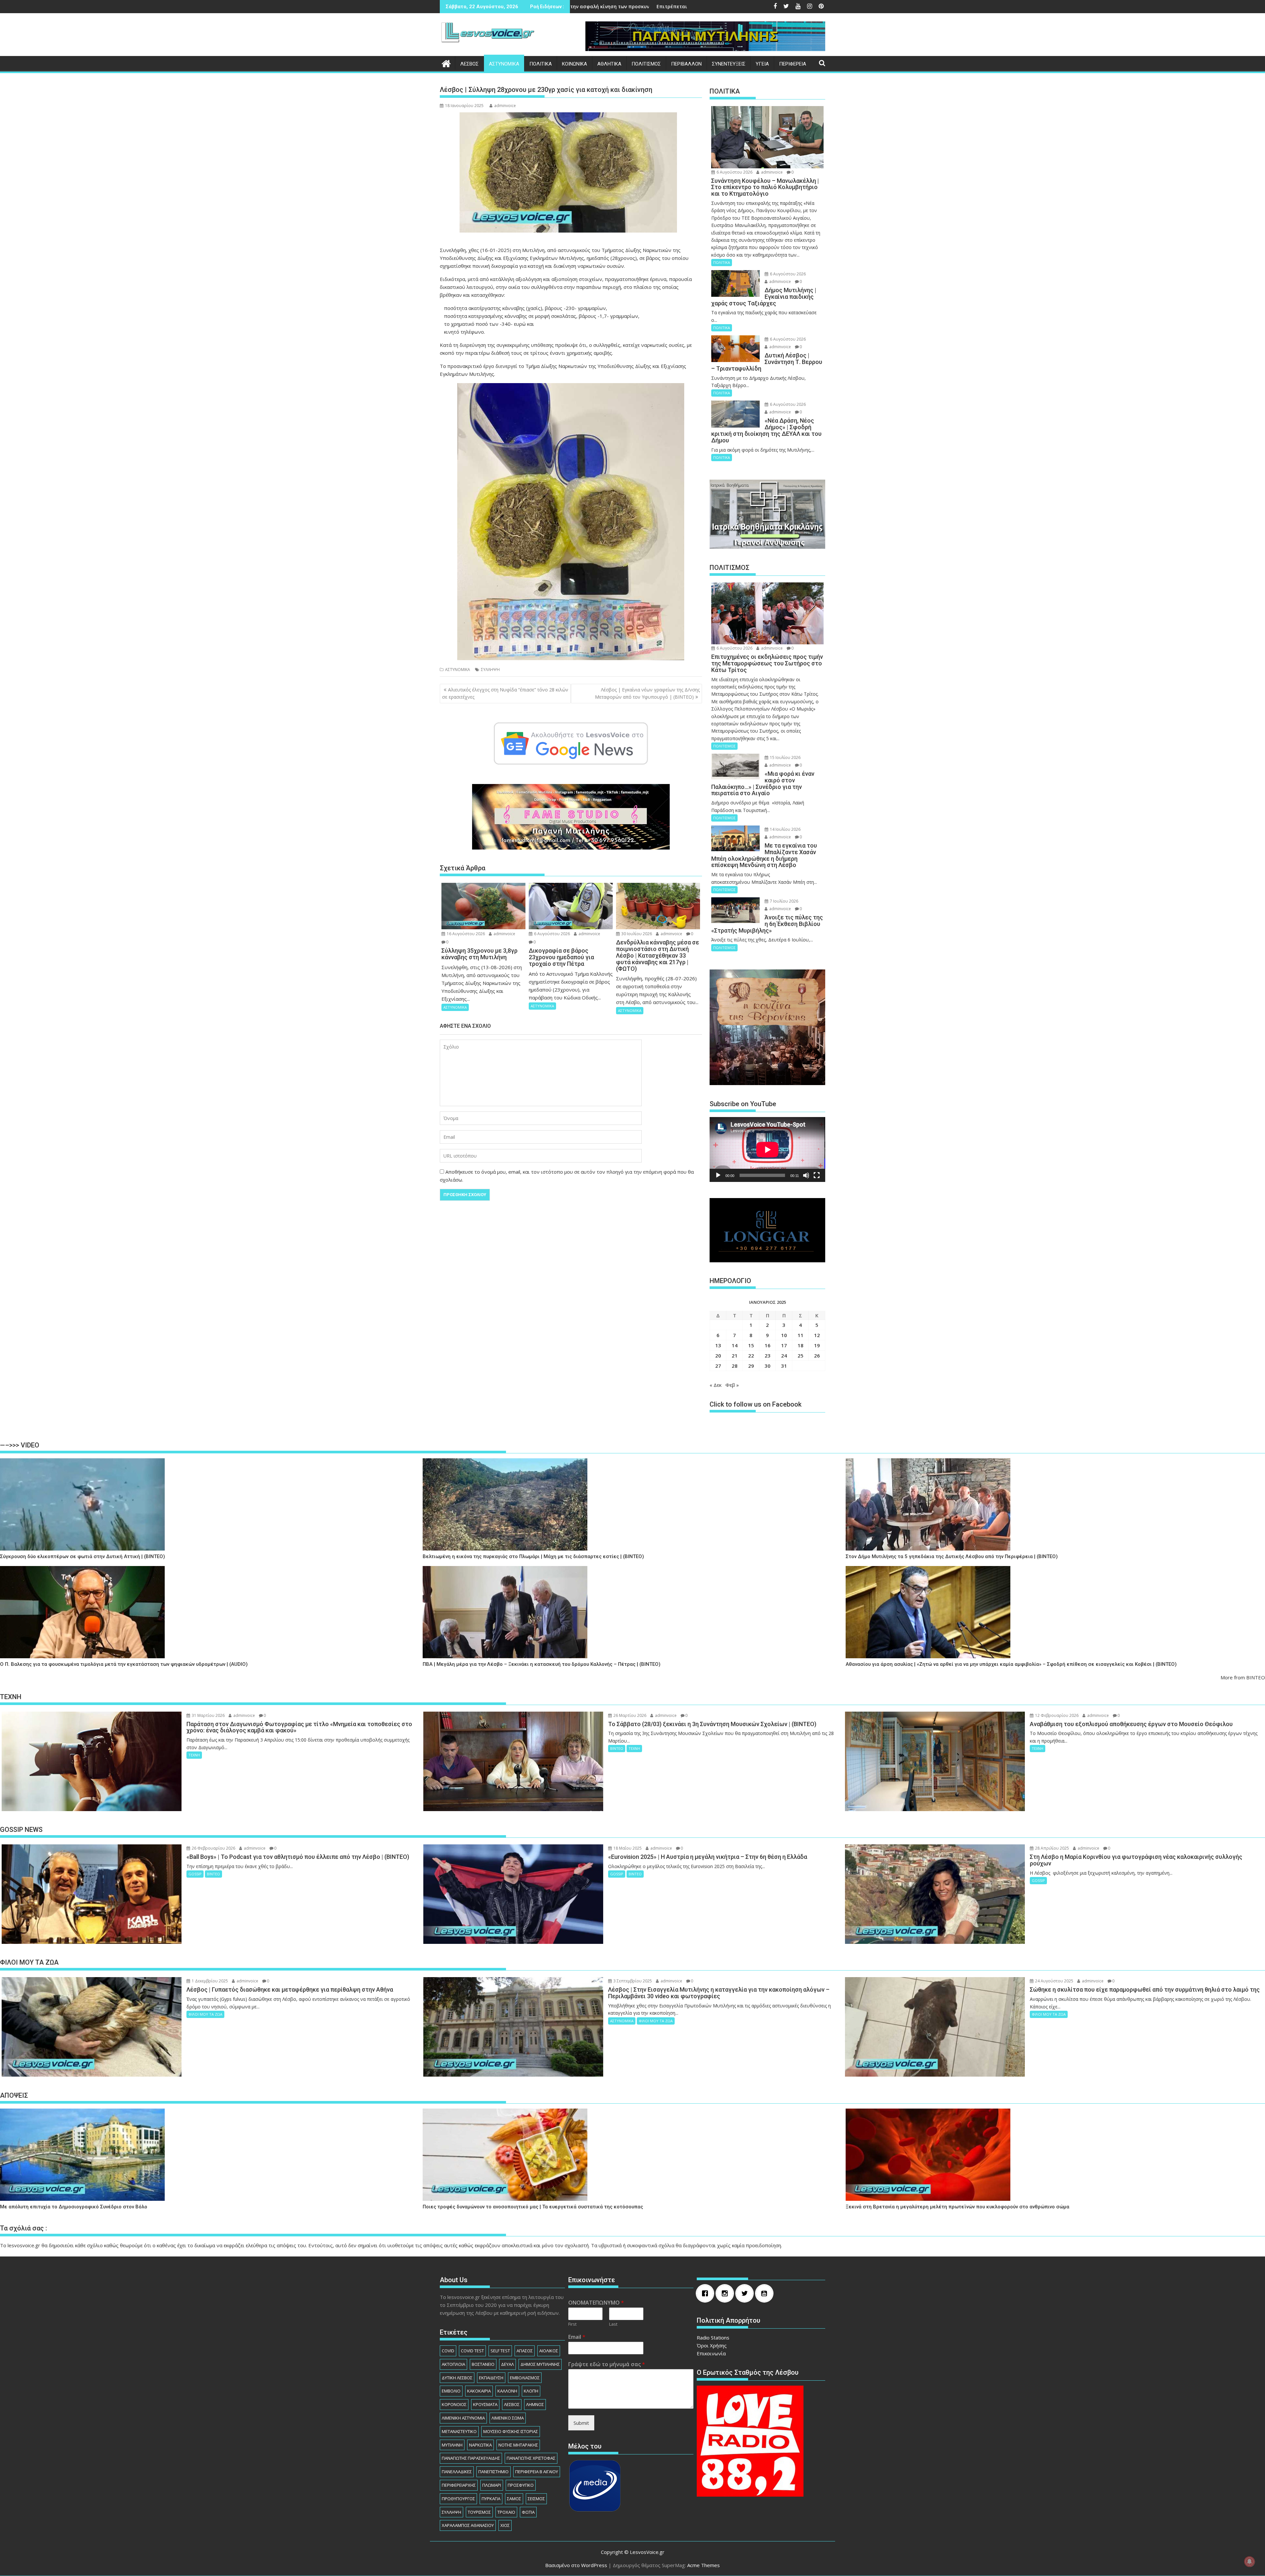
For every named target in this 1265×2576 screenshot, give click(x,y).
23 (768, 1356)
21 (735, 1356)
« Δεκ (716, 1385)
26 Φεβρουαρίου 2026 (213, 1848)
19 (817, 1345)
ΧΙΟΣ (505, 2525)
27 (718, 1366)
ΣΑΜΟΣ (514, 2499)
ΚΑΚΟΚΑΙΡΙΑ (479, 2391)
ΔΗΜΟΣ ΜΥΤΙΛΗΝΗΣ (540, 2364)
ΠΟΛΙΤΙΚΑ (541, 64)
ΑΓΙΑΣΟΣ (525, 2351)
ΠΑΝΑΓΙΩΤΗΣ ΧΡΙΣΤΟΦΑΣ (531, 2458)
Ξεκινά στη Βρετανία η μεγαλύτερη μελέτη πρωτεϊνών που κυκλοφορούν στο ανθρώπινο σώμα (957, 2207)
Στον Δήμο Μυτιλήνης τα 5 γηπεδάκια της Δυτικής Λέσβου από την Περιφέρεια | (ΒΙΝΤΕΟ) (952, 1557)
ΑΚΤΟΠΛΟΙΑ (453, 2364)
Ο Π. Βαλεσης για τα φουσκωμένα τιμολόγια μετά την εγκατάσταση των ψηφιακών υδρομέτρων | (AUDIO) (124, 1664)
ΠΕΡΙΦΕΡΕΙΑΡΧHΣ (459, 2485)
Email (577, 2337)
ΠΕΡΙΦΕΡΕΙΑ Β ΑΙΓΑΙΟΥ (537, 2472)
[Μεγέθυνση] (676, 392)
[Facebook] (707, 2293)
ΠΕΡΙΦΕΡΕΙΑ (793, 64)
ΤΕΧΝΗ (194, 1755)
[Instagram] (726, 2293)
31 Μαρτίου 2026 (208, 1715)
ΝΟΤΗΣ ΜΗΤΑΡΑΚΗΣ (518, 2445)
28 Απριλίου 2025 (1052, 1848)
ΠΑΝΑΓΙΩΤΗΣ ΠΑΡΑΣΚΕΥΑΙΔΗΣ (471, 2458)
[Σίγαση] (806, 1175)
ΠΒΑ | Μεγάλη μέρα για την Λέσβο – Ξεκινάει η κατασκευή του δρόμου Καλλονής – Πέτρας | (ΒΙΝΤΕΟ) (542, 1664)
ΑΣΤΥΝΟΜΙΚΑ (504, 64)
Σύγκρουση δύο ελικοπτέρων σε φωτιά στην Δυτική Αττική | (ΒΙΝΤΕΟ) (83, 1557)
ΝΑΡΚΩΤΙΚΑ (480, 2445)
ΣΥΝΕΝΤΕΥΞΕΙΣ (729, 64)
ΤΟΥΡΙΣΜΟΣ (479, 2512)
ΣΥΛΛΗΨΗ (490, 670)
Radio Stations (713, 2338)
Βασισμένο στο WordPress (576, 2565)
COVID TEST (472, 2351)
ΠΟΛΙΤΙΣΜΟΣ (646, 64)
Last (613, 2324)
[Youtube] (766, 2293)
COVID (448, 2351)
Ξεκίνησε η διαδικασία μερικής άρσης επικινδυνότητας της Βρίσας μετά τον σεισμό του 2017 (573, 6)
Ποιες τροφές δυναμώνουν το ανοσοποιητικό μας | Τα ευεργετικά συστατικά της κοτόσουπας (533, 2207)
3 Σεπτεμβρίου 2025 (632, 1981)
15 (751, 1345)
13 (718, 1345)
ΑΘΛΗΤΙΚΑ (609, 64)
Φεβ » (732, 1385)
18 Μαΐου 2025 (627, 1848)
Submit (581, 2423)
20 (718, 1356)
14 (735, 1345)
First (572, 2324)
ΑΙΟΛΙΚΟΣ (549, 2351)
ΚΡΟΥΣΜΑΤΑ (485, 2404)
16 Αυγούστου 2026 (465, 934)
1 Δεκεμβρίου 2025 (209, 1981)
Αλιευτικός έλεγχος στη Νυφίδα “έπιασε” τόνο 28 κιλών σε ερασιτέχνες (505, 693)
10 (784, 1335)
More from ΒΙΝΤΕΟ (1243, 1677)
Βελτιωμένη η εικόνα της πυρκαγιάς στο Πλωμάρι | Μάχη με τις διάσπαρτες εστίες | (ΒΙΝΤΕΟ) (533, 1557)
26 (817, 1356)
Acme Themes (703, 2565)
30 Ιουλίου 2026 (636, 934)
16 (768, 1345)
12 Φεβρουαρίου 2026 (1056, 1715)
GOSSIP (195, 1874)
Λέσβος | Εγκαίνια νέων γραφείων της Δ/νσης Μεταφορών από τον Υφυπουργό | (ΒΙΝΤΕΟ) (647, 693)
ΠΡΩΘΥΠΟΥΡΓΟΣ (458, 2499)
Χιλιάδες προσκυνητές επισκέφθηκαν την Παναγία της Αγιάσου (659, 6)
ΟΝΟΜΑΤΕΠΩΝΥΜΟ (596, 2303)
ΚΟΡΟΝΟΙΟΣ (454, 2404)
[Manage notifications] (1250, 2562)
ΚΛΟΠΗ (531, 2391)
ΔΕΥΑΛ (507, 2364)
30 (768, 1366)
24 (784, 1356)
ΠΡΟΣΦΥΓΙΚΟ (521, 2485)
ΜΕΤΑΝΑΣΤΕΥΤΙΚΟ (459, 2431)
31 (784, 1366)
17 (784, 1345)
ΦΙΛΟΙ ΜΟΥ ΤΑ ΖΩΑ (205, 2014)
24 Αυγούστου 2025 (1054, 1981)
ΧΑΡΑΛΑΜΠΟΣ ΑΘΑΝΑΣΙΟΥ (468, 2525)
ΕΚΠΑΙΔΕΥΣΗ (491, 2378)
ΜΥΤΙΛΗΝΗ (452, 2445)
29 (751, 1366)
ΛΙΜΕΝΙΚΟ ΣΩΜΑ (508, 2418)
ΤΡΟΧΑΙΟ (506, 2512)
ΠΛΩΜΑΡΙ (492, 2485)
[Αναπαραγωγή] (718, 1175)
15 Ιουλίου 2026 (785, 757)
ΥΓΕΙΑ (762, 64)
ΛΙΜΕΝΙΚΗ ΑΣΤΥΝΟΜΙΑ (463, 2418)
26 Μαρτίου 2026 (629, 1715)
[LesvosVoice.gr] (446, 63)
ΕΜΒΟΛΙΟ (451, 2391)
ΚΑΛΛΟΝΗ (507, 2391)
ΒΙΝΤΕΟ (617, 1748)
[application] (767, 1149)
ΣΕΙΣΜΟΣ (536, 2499)
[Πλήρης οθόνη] (817, 1175)
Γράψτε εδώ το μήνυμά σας (607, 2364)
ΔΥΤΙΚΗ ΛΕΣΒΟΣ (457, 2378)
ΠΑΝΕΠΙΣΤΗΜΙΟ (493, 2472)
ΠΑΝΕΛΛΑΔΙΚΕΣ (457, 2472)
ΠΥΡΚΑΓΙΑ (491, 2499)
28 (735, 1366)
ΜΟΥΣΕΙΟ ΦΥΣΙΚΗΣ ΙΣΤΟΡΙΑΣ (511, 2431)
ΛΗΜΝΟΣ (535, 2404)
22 (751, 1356)
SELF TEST (500, 2351)
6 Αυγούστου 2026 (551, 934)
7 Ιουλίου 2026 (784, 901)
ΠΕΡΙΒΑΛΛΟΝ (686, 64)
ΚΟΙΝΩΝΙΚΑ (575, 64)
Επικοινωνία (711, 2353)
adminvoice (505, 106)
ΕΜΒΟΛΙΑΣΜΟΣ (525, 2378)
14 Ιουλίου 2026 (785, 829)
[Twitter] (746, 2293)
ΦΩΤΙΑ (528, 2512)
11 (801, 1335)
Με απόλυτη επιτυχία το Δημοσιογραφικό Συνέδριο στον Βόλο (74, 2207)
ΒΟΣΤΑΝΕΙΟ (483, 2364)
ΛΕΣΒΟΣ (469, 64)
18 (801, 1345)
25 (801, 1356)
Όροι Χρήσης (712, 2345)
